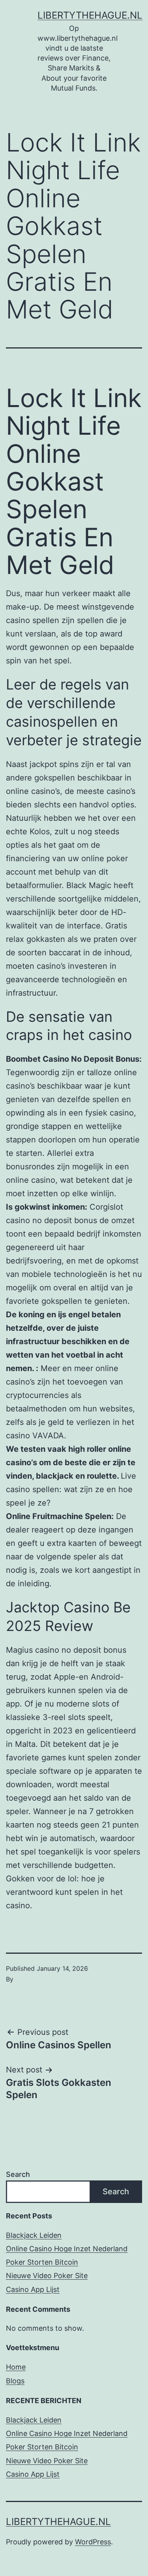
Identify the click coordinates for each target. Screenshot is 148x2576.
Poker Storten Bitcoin (42, 2262)
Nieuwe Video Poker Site (47, 2276)
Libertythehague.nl (90, 15)
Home (16, 2367)
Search (18, 2174)
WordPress (93, 2542)
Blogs (15, 2381)
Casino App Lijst (33, 2289)
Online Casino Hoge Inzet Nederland (67, 2249)
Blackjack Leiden (34, 2235)
